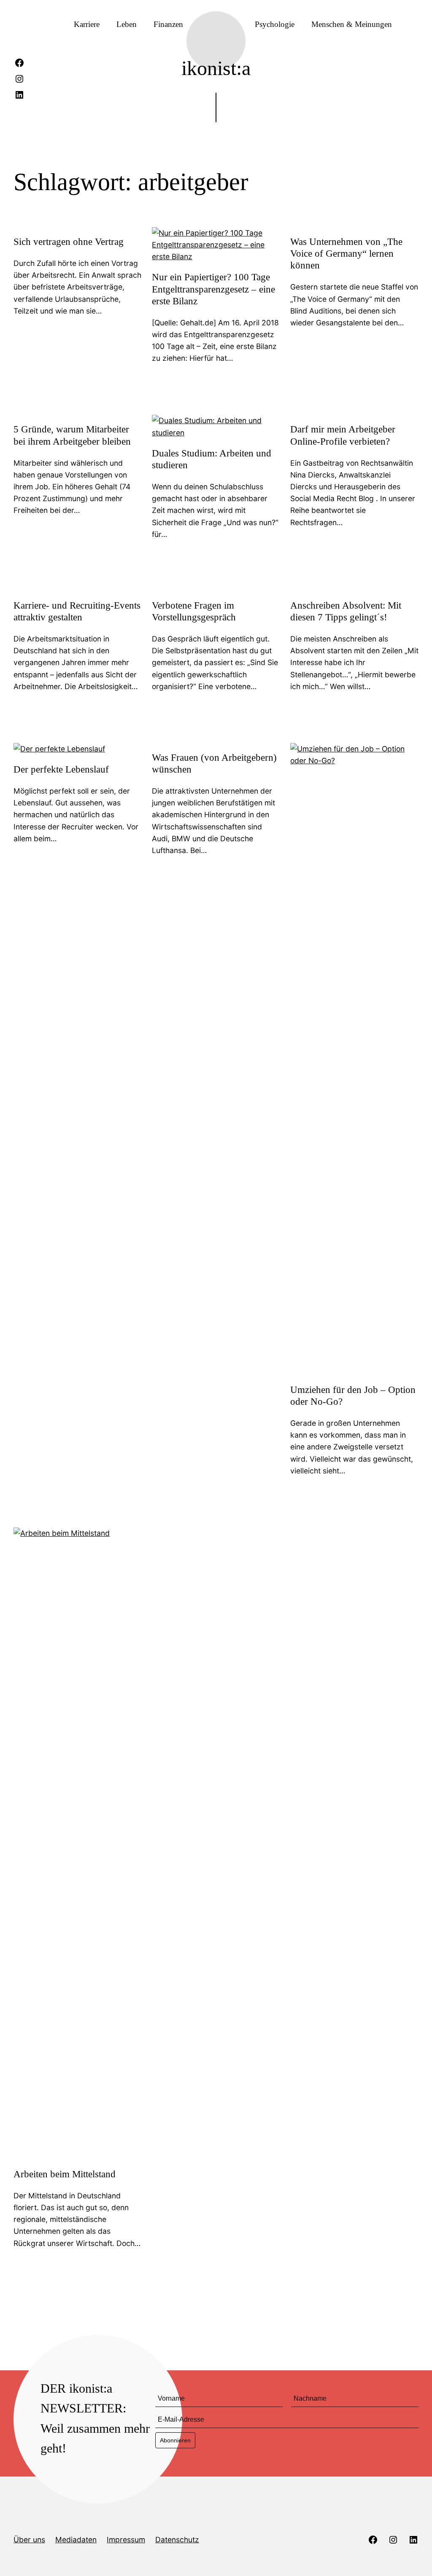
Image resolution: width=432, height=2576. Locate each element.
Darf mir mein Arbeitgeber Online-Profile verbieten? (343, 435)
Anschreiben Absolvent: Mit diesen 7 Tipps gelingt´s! (346, 611)
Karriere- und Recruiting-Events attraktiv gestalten (77, 611)
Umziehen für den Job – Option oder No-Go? (353, 1395)
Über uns (29, 2540)
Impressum (126, 2540)
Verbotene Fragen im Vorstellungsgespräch (194, 611)
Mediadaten (76, 2540)
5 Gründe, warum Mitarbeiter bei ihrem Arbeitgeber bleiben (72, 435)
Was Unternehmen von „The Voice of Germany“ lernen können (346, 253)
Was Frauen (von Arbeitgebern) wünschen (214, 763)
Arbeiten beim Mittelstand (65, 2174)
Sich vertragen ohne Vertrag (69, 241)
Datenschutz (177, 2540)
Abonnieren (175, 2440)
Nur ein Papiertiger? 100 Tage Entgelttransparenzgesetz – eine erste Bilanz (213, 289)
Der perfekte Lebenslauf (61, 769)
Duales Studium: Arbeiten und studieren (212, 459)
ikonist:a (216, 68)
